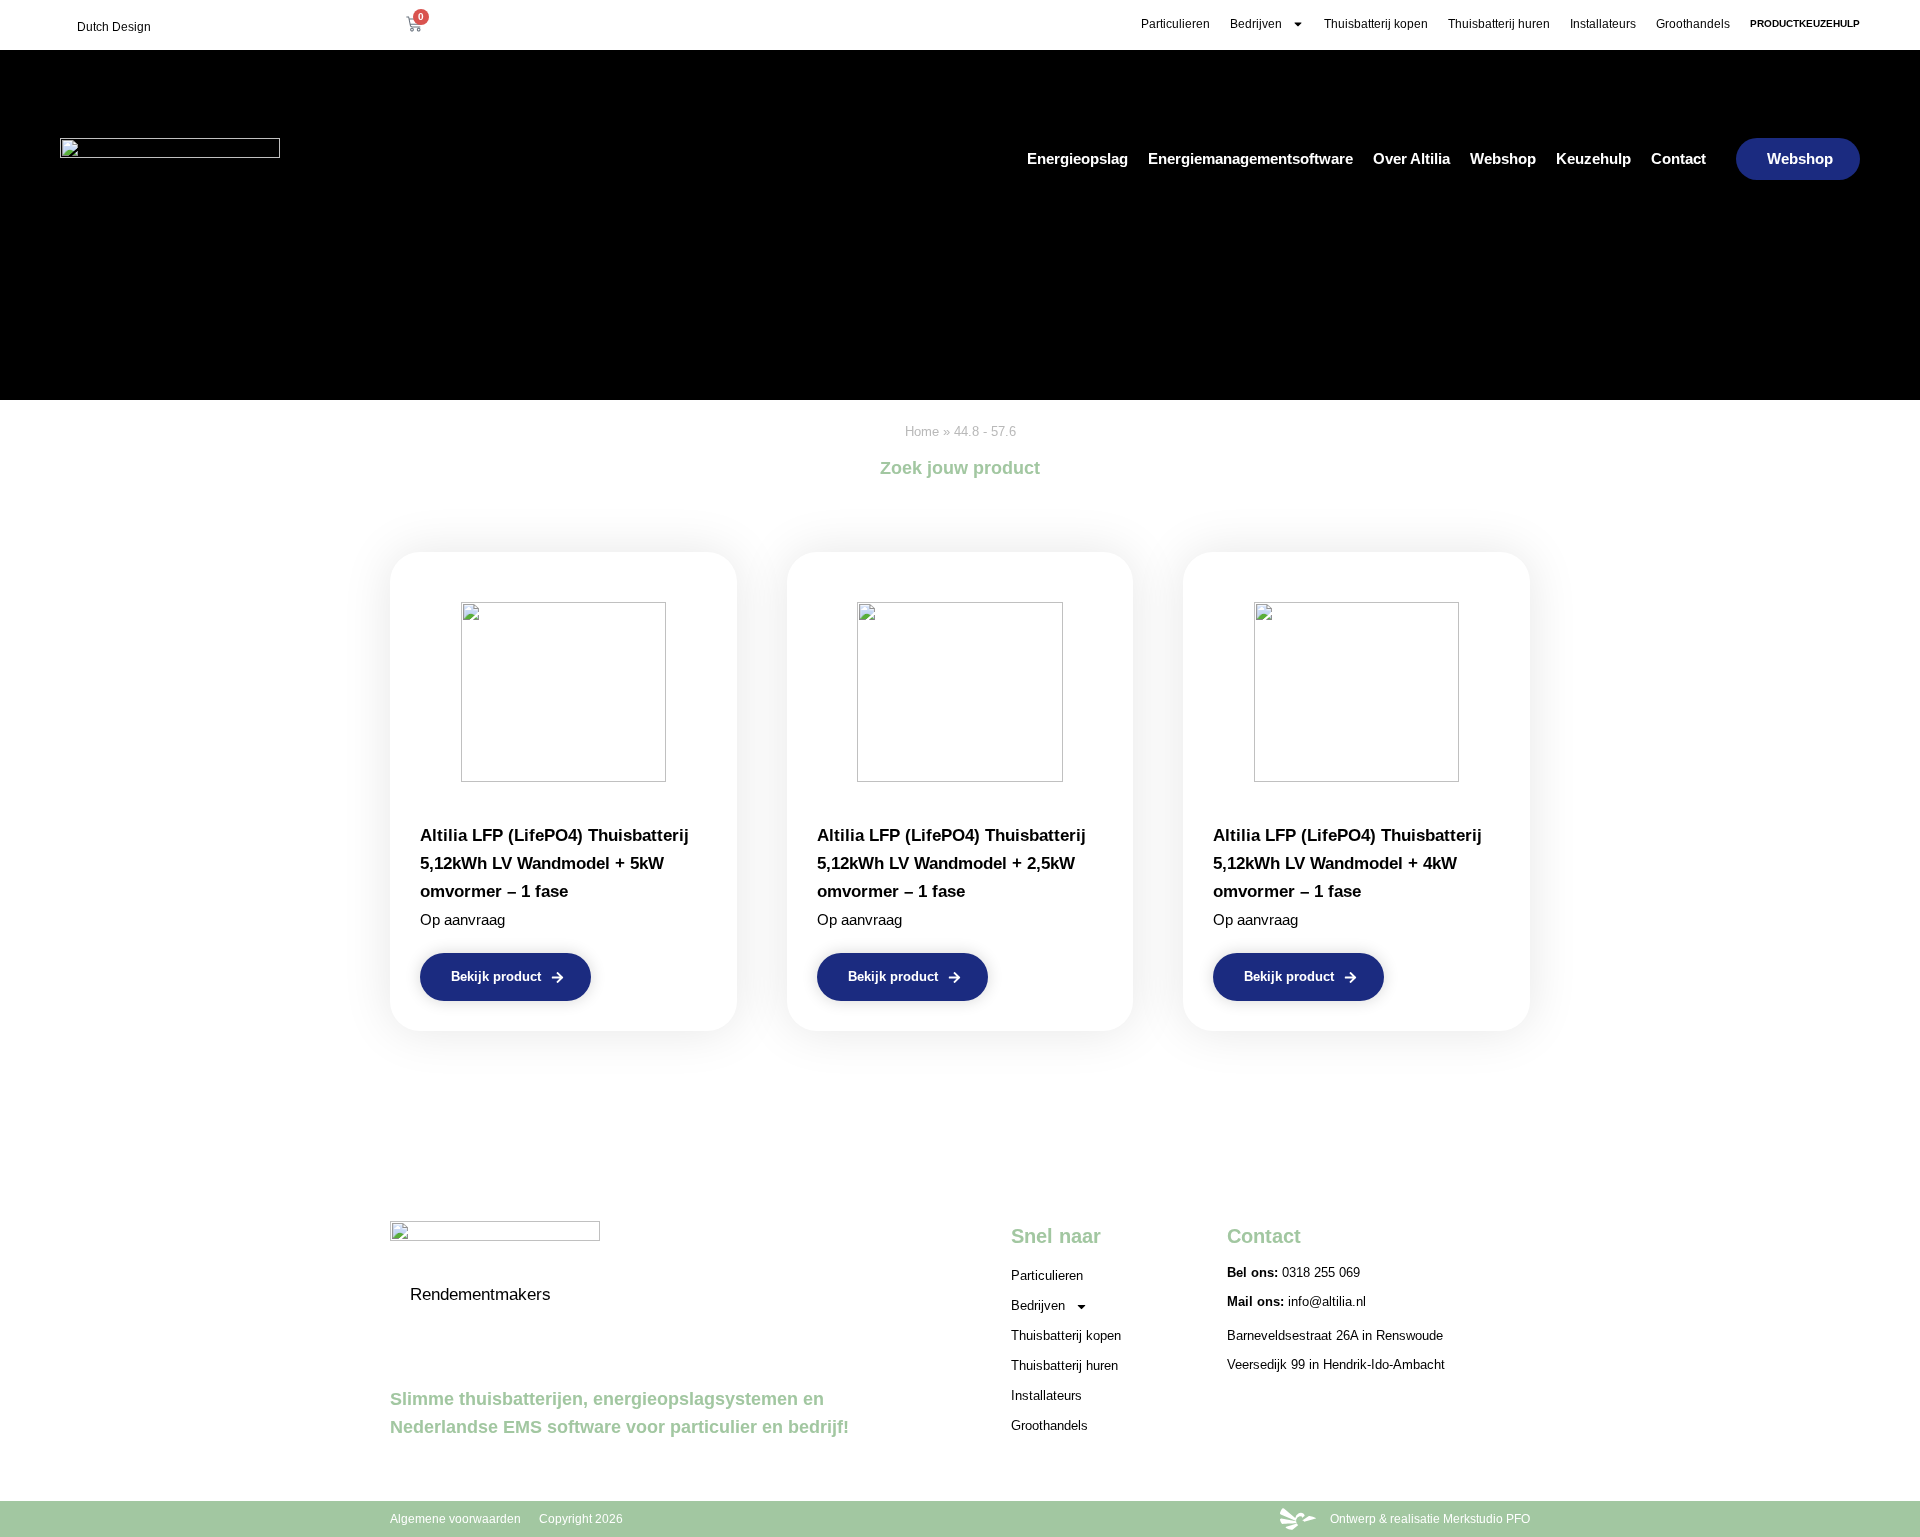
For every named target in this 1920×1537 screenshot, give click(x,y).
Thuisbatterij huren (1499, 24)
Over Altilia (1411, 158)
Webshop (1503, 158)
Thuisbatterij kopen (1376, 24)
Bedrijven (1256, 24)
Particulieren (1175, 24)
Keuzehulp (1593, 158)
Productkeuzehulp (1805, 23)
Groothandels (1693, 24)
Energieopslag (1077, 158)
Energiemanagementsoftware (1250, 158)
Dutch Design (114, 27)
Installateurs (1603, 24)
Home (922, 431)
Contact (1678, 158)
